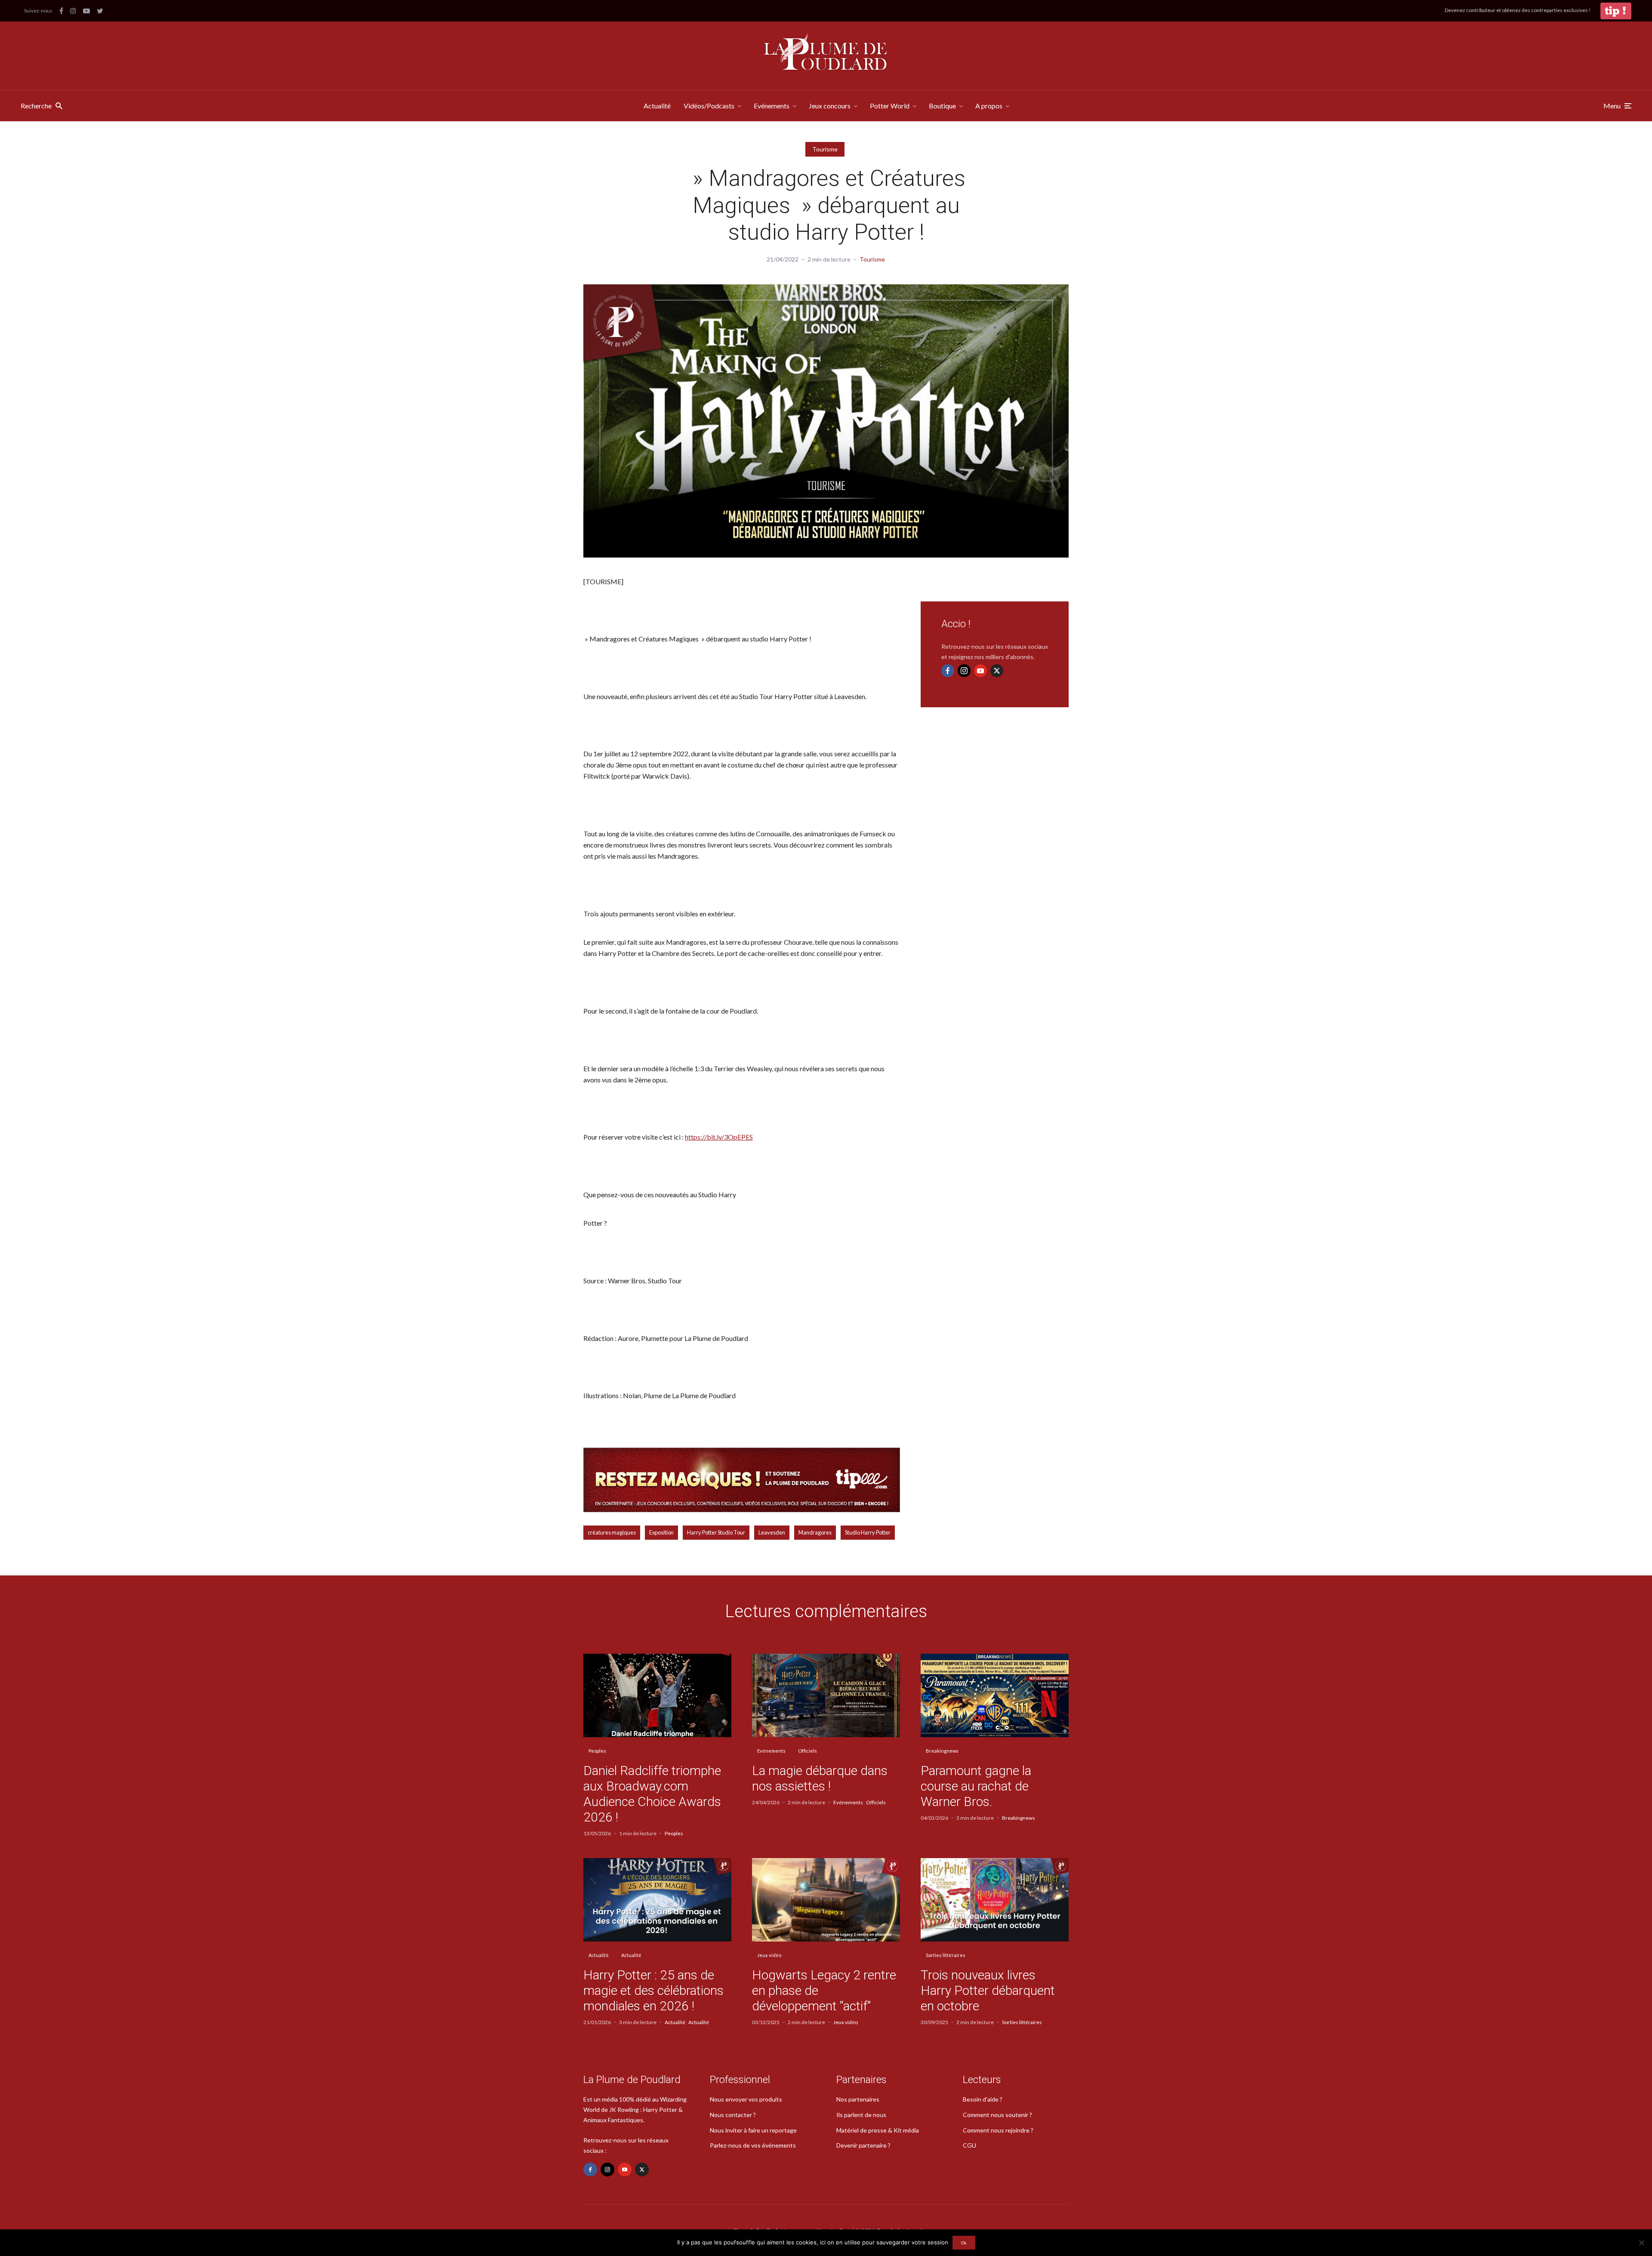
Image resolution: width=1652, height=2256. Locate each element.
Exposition (661, 1532)
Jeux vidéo (769, 1955)
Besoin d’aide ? (983, 2099)
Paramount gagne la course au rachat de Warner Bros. (976, 1786)
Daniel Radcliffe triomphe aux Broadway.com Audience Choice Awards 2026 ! (652, 1794)
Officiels (808, 1751)
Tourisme (825, 149)
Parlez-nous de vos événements (753, 2145)
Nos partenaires (858, 2099)
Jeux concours (830, 106)
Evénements (772, 106)
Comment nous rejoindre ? (998, 2130)
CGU (969, 2145)
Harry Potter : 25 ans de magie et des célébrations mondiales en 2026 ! (653, 1990)
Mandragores (815, 1532)
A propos (989, 106)
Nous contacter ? (733, 2115)
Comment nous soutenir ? (997, 2115)
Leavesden (772, 1532)
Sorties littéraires (946, 1955)
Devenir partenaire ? (863, 2145)
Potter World (890, 106)
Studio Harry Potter (868, 1532)
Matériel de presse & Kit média (878, 2130)
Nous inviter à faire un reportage (753, 2130)
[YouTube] (980, 671)
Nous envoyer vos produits (746, 2099)
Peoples (597, 1751)
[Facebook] (948, 671)
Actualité (657, 106)
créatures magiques (612, 1532)
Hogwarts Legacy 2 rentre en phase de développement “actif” (824, 1990)
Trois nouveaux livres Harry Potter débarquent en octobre (988, 1990)
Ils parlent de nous (861, 2115)
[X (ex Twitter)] (997, 671)
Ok (964, 2243)
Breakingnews (942, 1751)
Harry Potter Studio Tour (716, 1532)
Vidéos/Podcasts (709, 106)
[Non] (1641, 2243)
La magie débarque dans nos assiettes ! (820, 1778)
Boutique (942, 106)
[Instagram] (964, 671)
